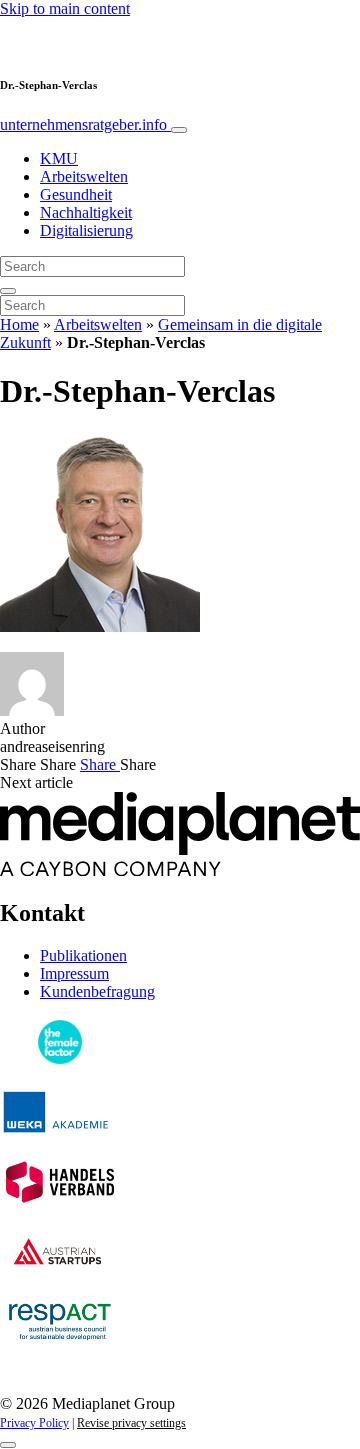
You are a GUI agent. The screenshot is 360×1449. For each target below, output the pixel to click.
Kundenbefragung (97, 991)
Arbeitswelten (84, 176)
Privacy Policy (34, 1423)
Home (19, 324)
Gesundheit (76, 194)
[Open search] (8, 291)
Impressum (74, 973)
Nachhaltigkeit (86, 212)
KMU (59, 158)
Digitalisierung (86, 230)
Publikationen (83, 955)
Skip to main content (65, 8)
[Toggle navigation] (179, 130)
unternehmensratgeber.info (85, 124)
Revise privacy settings (131, 1423)
